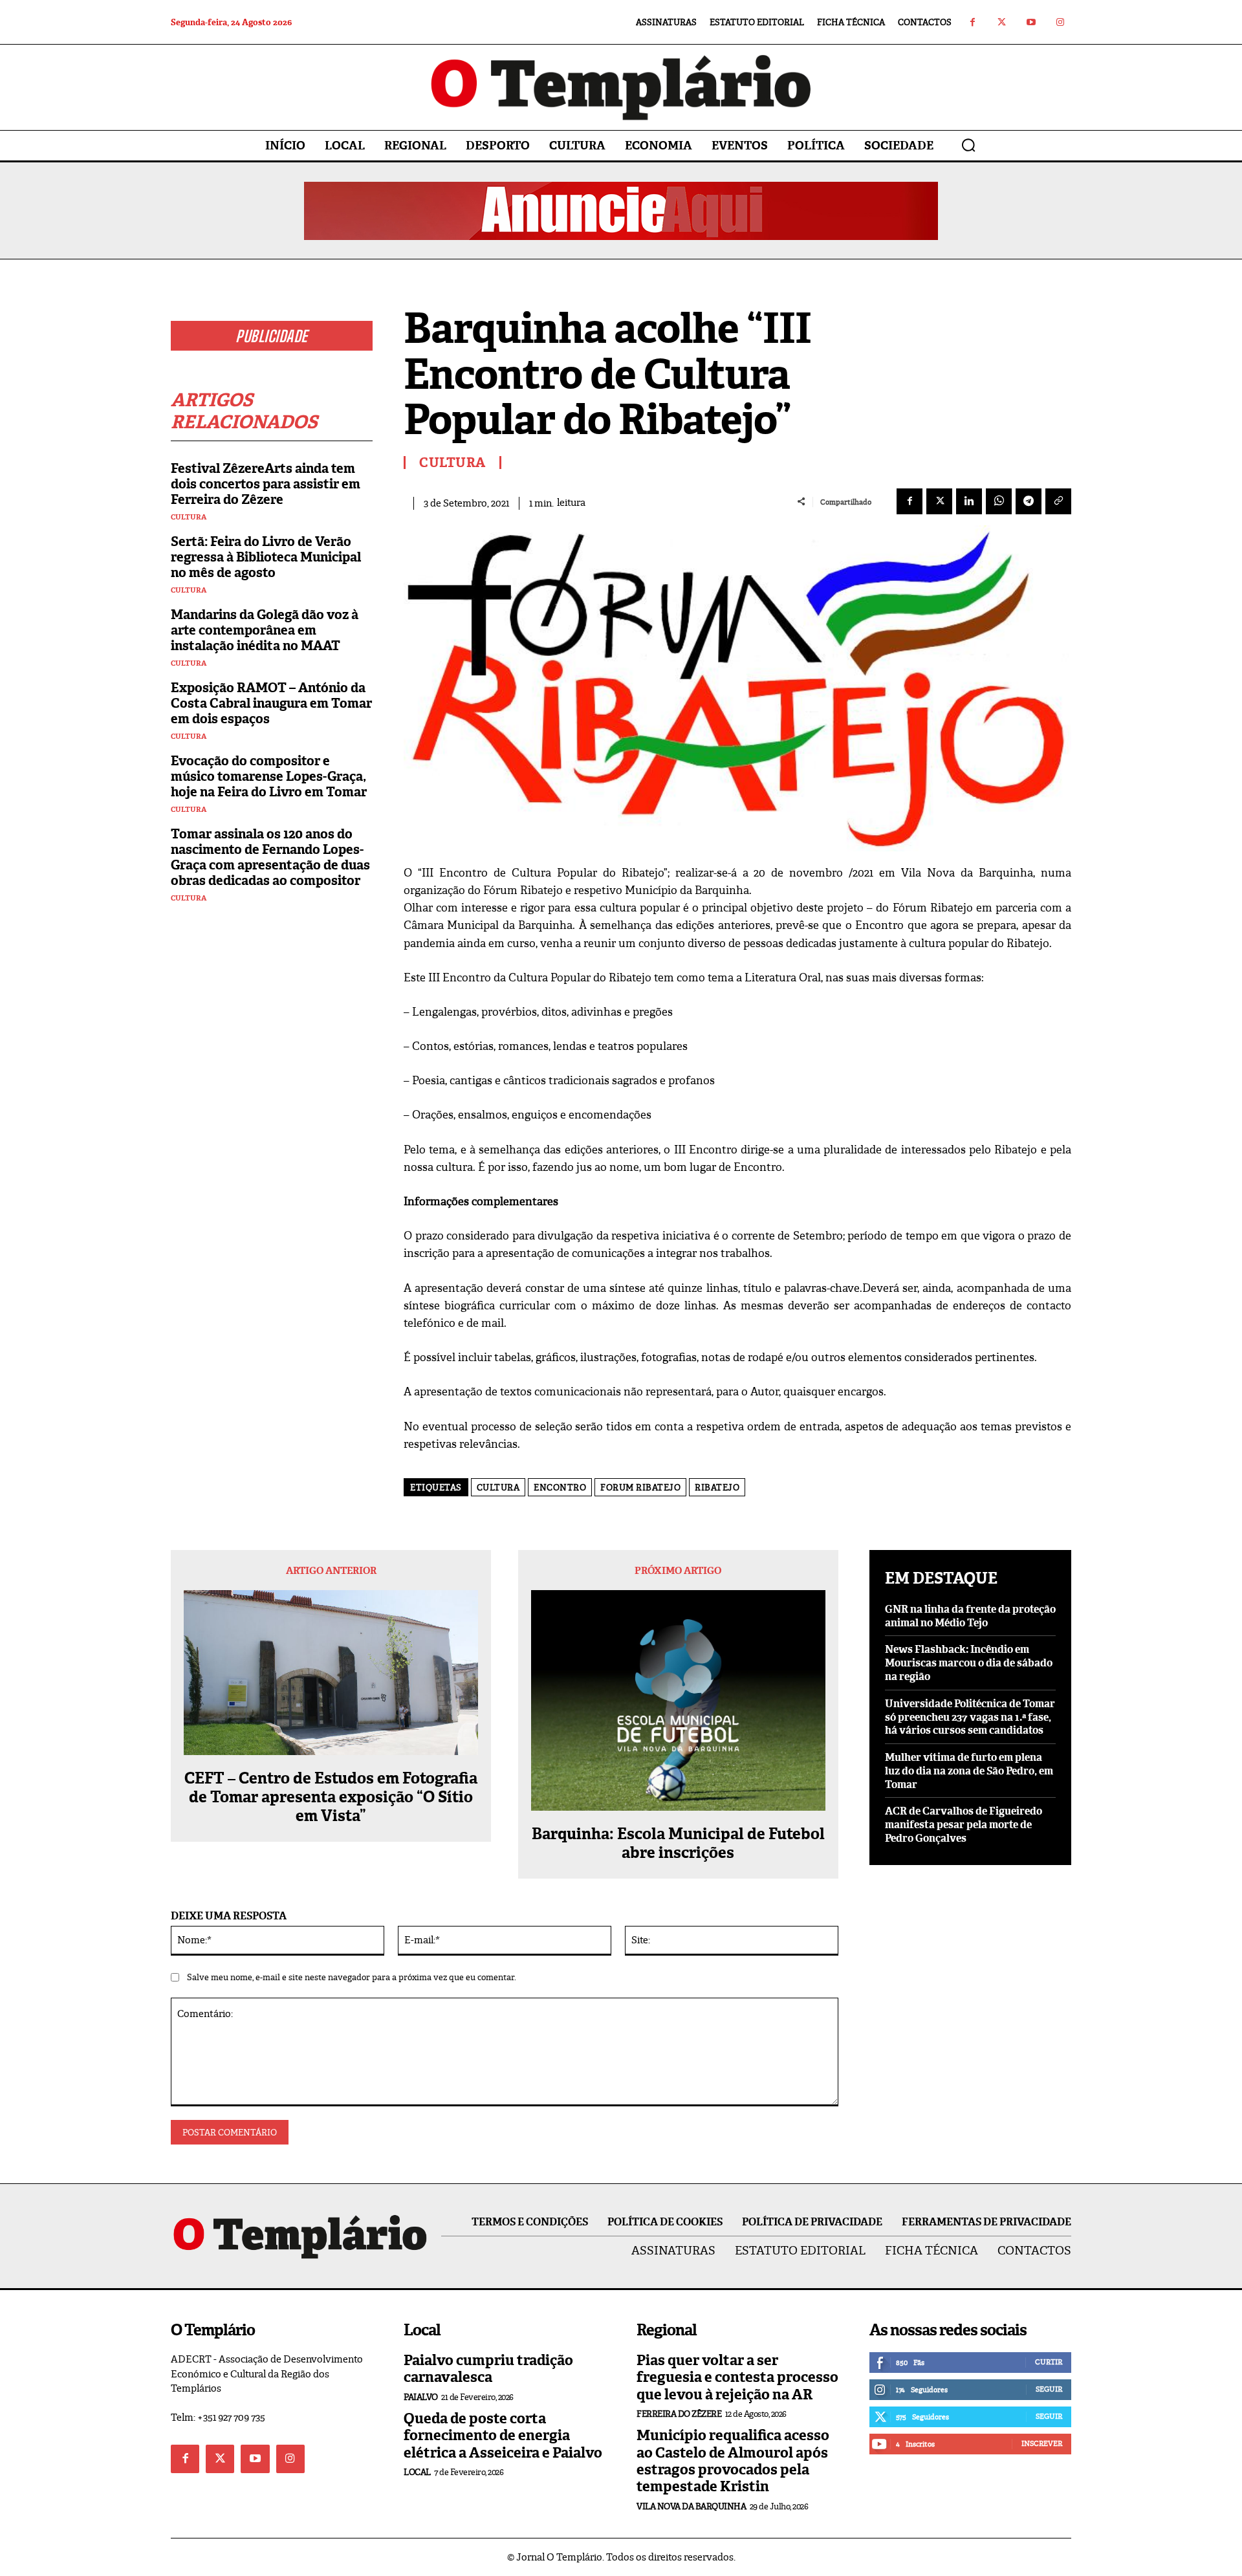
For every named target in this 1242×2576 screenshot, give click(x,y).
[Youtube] (1031, 22)
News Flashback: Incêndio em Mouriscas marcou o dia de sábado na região (969, 1663)
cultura (498, 1488)
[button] (968, 145)
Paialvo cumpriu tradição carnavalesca (488, 2369)
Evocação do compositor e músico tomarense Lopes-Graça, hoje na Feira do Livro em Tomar (269, 776)
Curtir (1049, 2362)
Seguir (1049, 2389)
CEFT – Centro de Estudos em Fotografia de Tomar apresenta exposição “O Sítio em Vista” (331, 1797)
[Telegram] (1029, 501)
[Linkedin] (969, 501)
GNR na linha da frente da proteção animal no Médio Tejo (970, 1616)
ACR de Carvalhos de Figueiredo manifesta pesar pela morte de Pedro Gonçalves (964, 1825)
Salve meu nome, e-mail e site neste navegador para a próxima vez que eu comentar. (352, 1977)
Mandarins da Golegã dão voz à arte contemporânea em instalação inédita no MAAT (265, 630)
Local (417, 2472)
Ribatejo (717, 1488)
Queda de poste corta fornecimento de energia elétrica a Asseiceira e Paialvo (503, 2436)
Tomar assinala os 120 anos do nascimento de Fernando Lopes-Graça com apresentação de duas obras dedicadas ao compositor (270, 857)
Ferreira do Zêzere (679, 2414)
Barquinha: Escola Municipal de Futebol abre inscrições (678, 1844)
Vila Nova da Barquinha (691, 2506)
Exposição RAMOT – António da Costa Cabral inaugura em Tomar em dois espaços (271, 703)
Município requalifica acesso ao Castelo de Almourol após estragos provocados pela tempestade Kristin (733, 2461)
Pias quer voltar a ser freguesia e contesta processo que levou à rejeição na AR (737, 2377)
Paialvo (421, 2397)
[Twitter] (1002, 22)
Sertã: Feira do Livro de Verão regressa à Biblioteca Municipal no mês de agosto (266, 557)
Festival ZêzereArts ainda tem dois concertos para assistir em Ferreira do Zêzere (266, 484)
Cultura (189, 517)
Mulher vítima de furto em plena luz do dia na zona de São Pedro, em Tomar (969, 1771)
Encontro (560, 1488)
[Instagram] (1060, 22)
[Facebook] (973, 22)
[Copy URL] (1058, 501)
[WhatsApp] (999, 501)
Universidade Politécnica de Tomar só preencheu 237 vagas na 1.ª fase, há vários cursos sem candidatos (970, 1717)
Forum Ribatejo (640, 1488)
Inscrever (1042, 2443)
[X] (939, 501)
